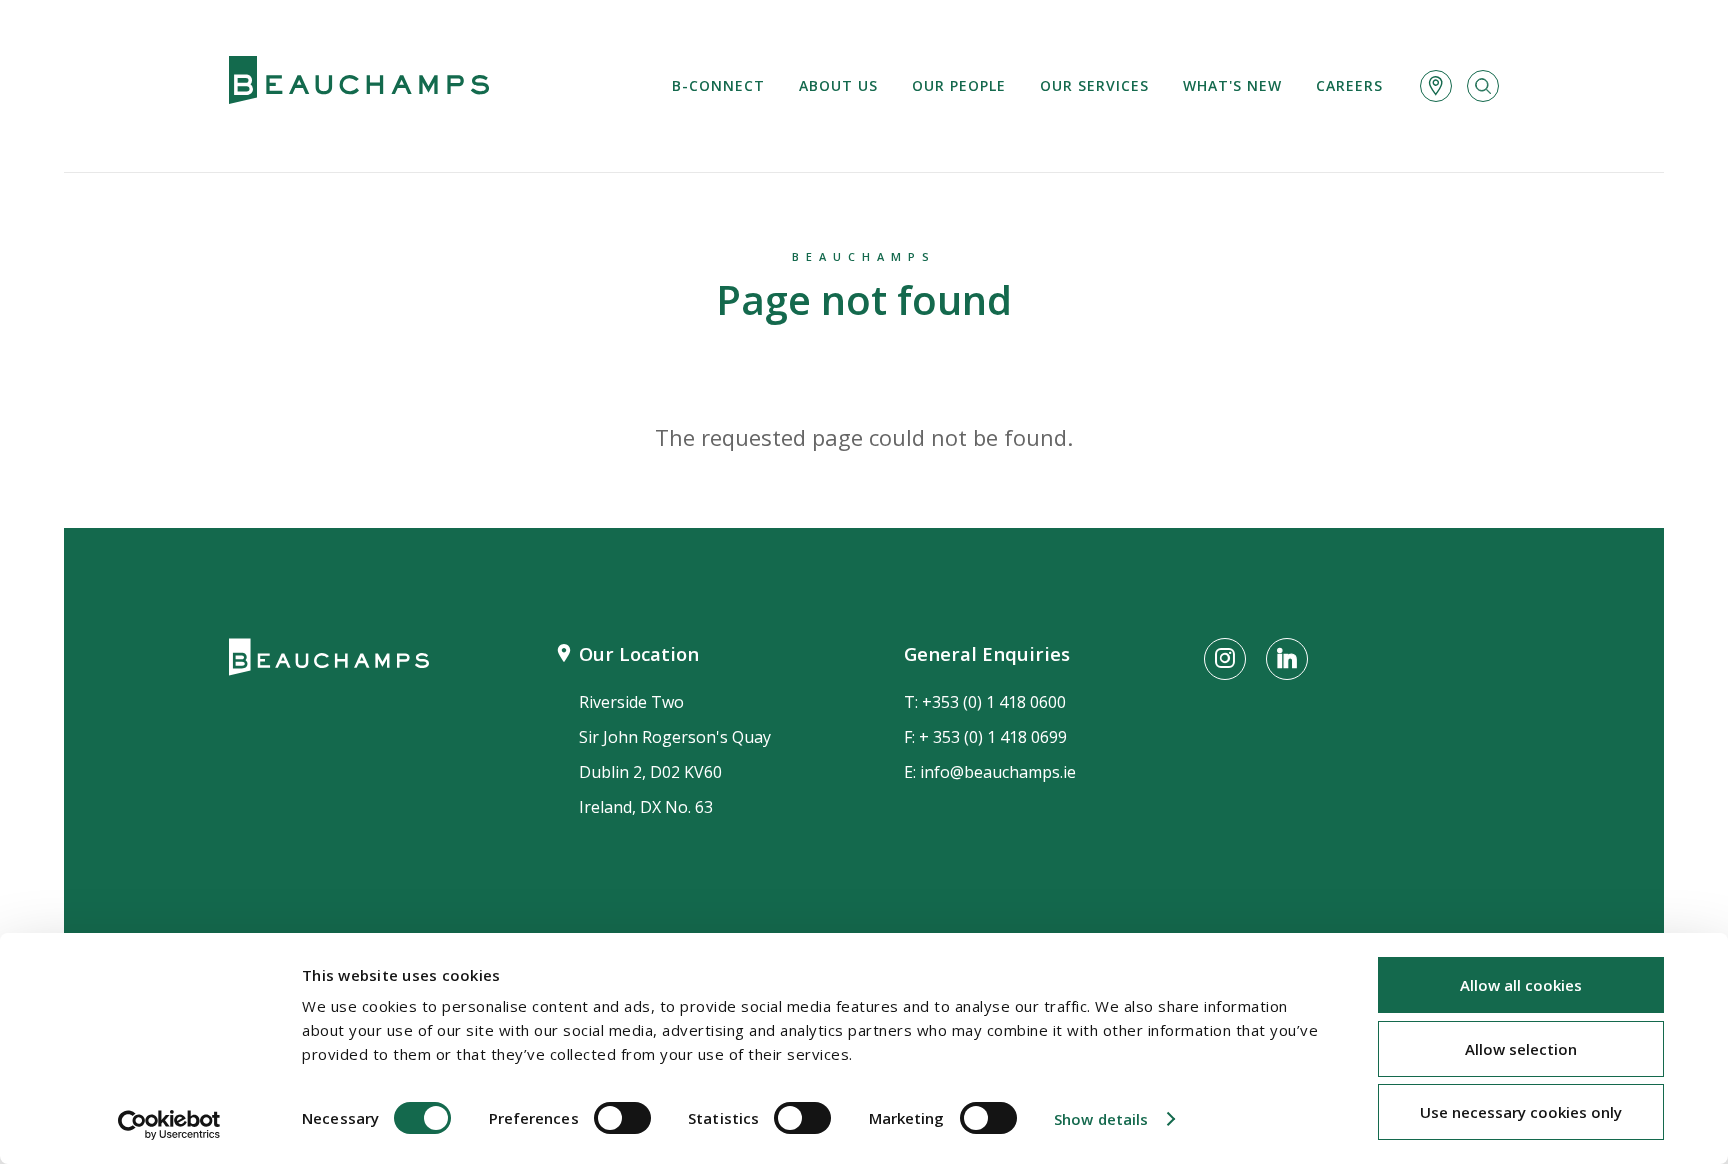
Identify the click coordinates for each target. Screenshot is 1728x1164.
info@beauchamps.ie (998, 772)
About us (838, 85)
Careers (1349, 85)
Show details (1101, 1119)
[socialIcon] (1225, 659)
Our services (1094, 85)
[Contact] (1436, 86)
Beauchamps (864, 256)
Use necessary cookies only (1521, 1112)
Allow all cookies (1521, 985)
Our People (959, 85)
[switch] (622, 1118)
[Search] (1483, 86)
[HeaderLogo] (359, 86)
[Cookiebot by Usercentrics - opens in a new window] (169, 1125)
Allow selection (1521, 1049)
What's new (1232, 85)
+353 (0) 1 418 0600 (994, 702)
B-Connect (718, 85)
